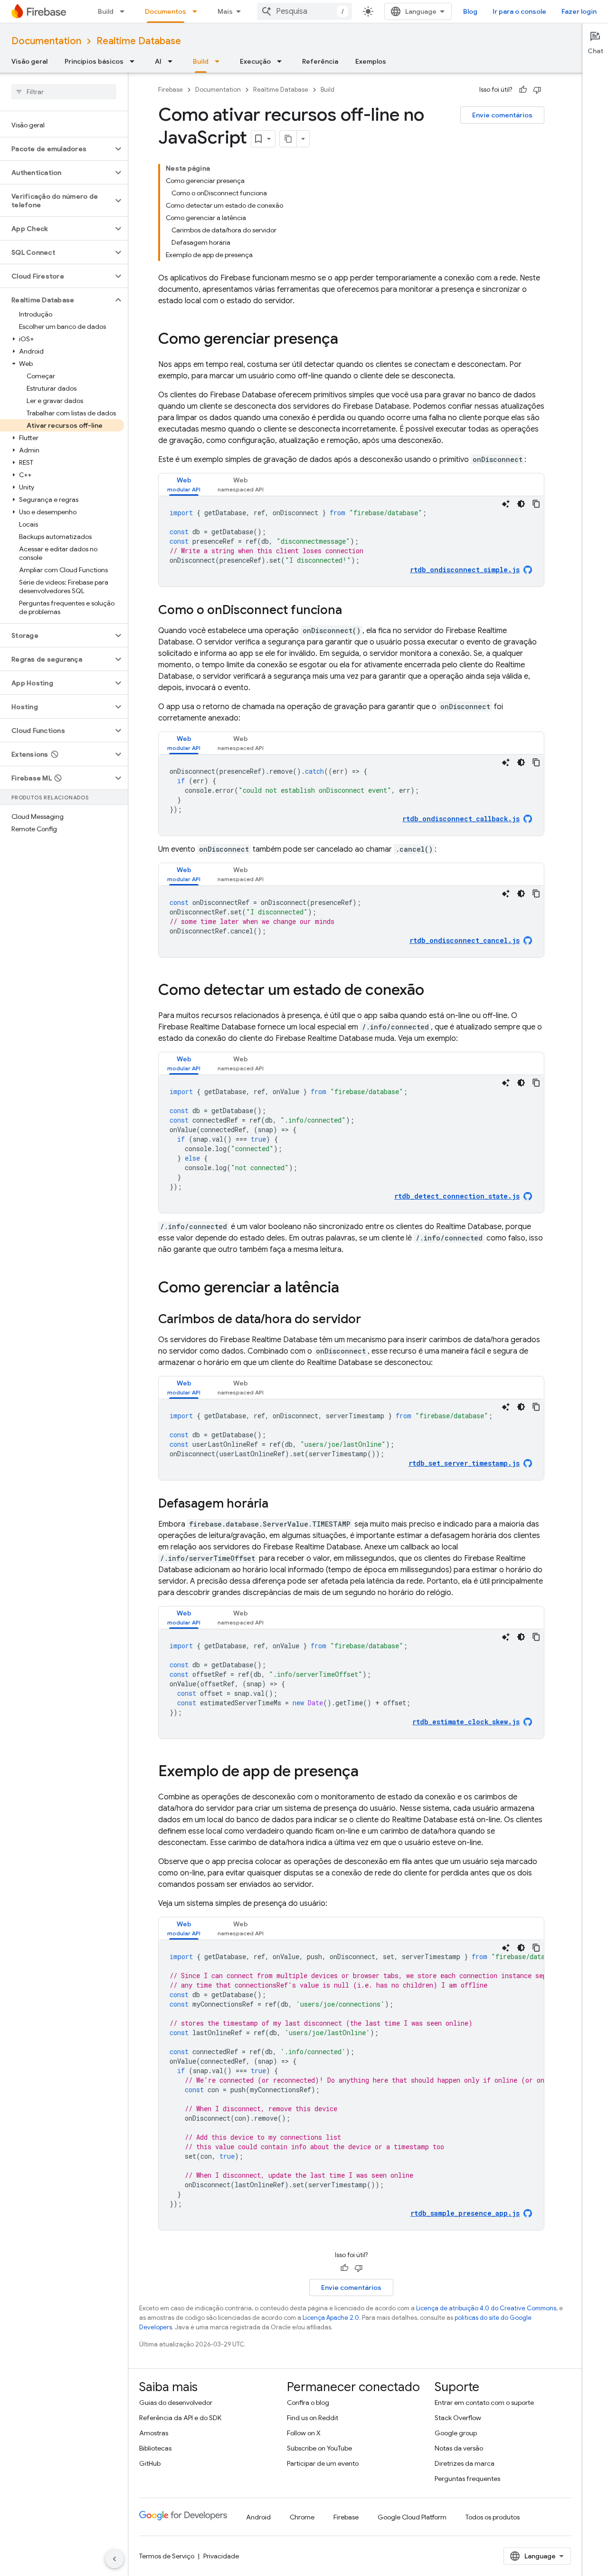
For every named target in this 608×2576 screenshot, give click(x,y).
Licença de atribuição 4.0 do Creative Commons (486, 2308)
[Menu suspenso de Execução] (282, 61)
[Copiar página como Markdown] (288, 139)
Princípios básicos (94, 61)
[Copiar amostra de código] (536, 504)
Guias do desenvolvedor (176, 2403)
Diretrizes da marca (465, 2463)
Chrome (302, 2517)
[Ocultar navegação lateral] (114, 2559)
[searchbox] (64, 92)
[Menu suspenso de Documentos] (198, 11)
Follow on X (304, 2433)
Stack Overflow (458, 2418)
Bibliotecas (155, 2448)
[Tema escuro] (521, 504)
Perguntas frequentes (467, 2479)
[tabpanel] (351, 541)
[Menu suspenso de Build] (125, 11)
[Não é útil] (537, 90)
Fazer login (579, 11)
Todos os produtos (493, 2517)
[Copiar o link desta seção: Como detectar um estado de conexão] (434, 991)
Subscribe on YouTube (319, 2448)
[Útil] (523, 90)
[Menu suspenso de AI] (173, 61)
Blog (470, 11)
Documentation (46, 41)
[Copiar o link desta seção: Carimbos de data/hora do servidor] (370, 1320)
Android (258, 2517)
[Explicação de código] (506, 504)
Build (106, 11)
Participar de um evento (323, 2463)
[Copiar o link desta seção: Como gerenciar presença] (348, 340)
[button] (56, 149)
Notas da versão (459, 2448)
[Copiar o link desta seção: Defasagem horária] (278, 1504)
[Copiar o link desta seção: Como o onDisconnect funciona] (351, 611)
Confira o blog (308, 2403)
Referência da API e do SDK (180, 2418)
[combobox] (304, 11)
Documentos (166, 11)
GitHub (150, 2463)
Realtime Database (139, 41)
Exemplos (371, 61)
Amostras (154, 2433)
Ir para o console (519, 11)
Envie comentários (502, 115)
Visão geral (29, 61)
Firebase (171, 90)
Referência (320, 61)
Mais (225, 11)
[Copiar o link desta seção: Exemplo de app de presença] (368, 1772)
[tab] (184, 485)
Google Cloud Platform (412, 2517)
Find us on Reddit (313, 2418)
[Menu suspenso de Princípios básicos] (135, 61)
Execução (255, 61)
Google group (456, 2433)
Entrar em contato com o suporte (484, 2403)
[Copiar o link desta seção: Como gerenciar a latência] (349, 1288)
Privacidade (221, 2556)
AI (158, 61)
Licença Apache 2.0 (331, 2318)
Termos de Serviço (167, 2556)
